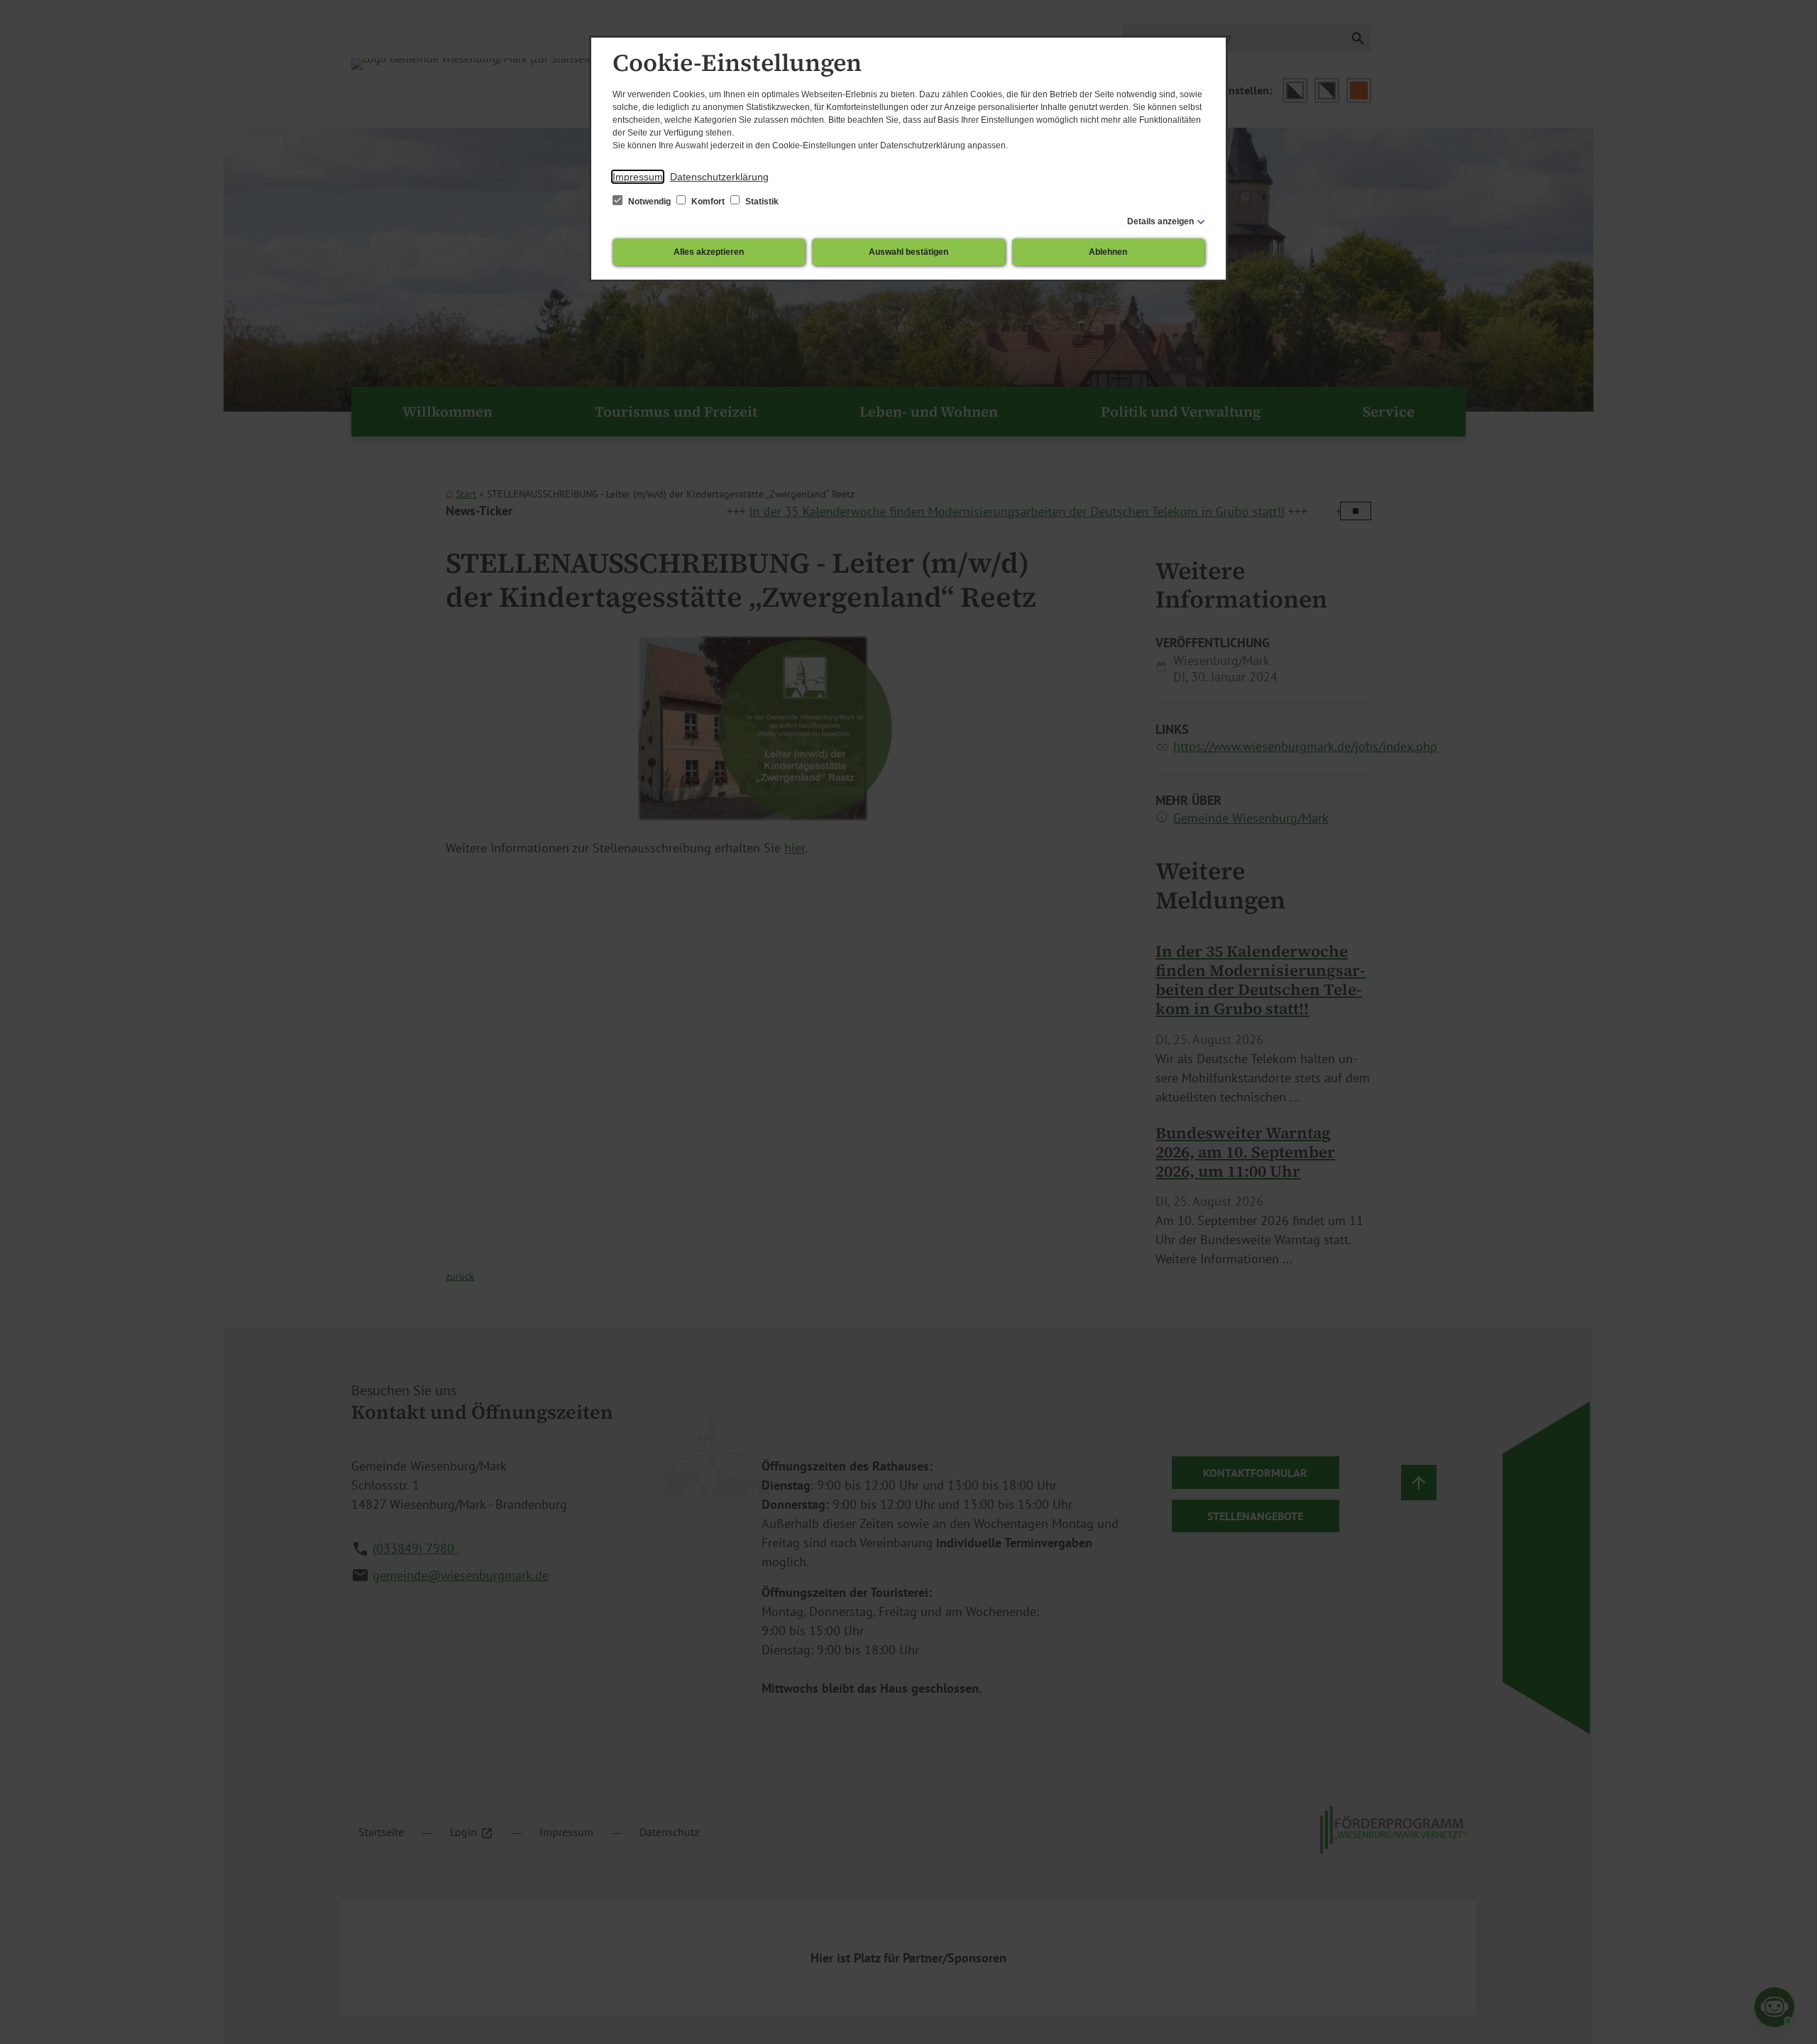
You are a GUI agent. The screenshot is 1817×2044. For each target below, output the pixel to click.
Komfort (708, 202)
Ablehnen (1108, 252)
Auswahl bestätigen (908, 252)
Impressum (638, 177)
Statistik (761, 202)
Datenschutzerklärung (719, 177)
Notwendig (649, 202)
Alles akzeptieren (709, 252)
